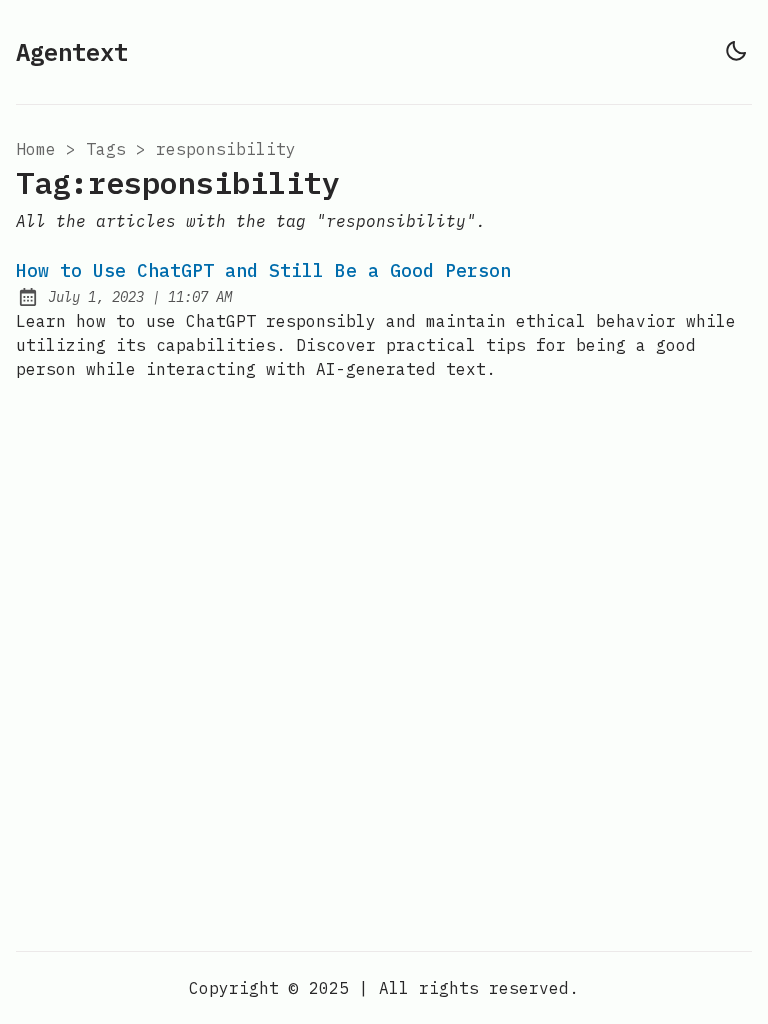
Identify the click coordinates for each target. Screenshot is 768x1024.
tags (106, 149)
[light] (736, 51)
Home (36, 149)
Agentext (72, 52)
